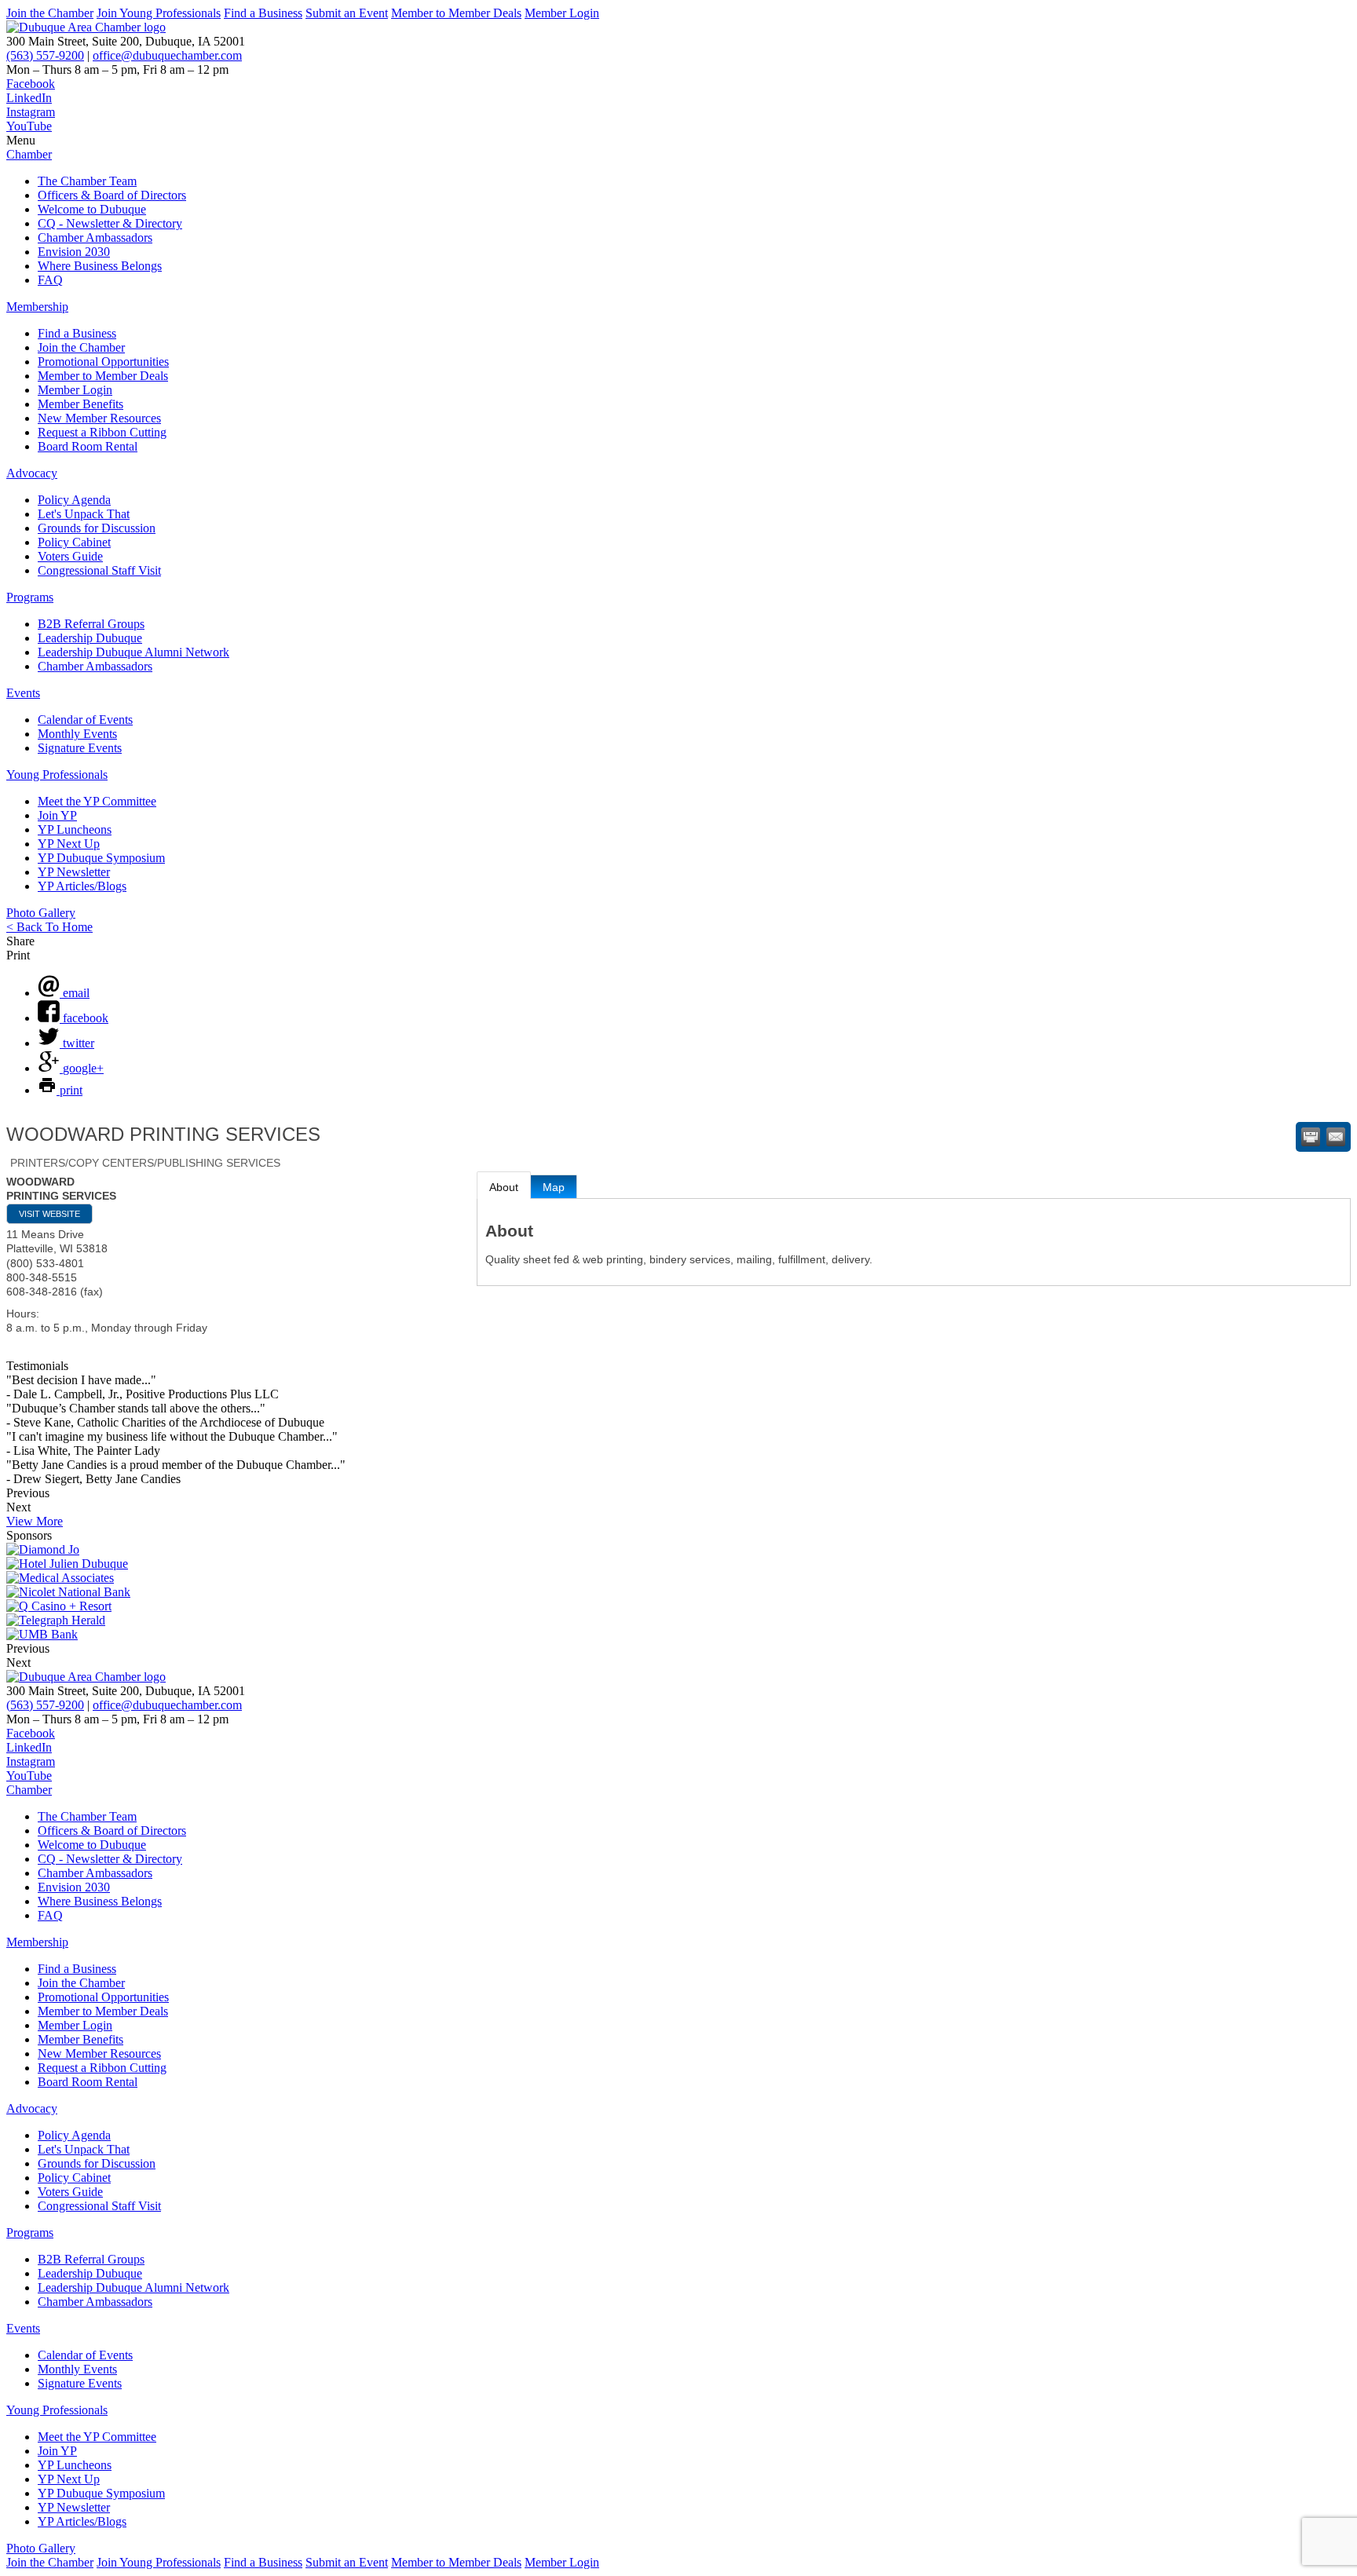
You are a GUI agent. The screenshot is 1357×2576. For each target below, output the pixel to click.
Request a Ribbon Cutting (102, 432)
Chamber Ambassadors (95, 238)
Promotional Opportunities (103, 362)
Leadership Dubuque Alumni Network (134, 652)
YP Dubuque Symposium (101, 858)
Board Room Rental (88, 446)
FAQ (50, 280)
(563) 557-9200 (45, 55)
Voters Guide (70, 556)
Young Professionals (57, 775)
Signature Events (80, 748)
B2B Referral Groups (91, 624)
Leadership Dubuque (90, 638)
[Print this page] (1311, 1137)
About (504, 1187)
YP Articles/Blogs (82, 886)
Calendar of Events (85, 720)
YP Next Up (69, 844)
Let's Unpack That (84, 514)
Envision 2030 (74, 252)
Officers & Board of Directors (112, 195)
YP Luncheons (75, 829)
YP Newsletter (74, 872)
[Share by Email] (1336, 1137)
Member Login (562, 13)
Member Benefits (80, 404)
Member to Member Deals (456, 13)
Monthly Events (77, 734)
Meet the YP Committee (97, 801)
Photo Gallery (41, 913)
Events (23, 693)
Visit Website (49, 1214)
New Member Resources (99, 418)
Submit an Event (347, 13)
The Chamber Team (87, 181)
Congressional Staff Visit (99, 570)
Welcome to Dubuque (92, 209)
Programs (30, 597)
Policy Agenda (74, 500)
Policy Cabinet (74, 542)
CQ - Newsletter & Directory (110, 223)
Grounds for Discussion (97, 528)
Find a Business (263, 13)
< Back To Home (49, 927)
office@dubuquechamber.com (167, 55)
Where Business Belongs (100, 266)
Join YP (57, 815)
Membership (37, 307)
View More (35, 1521)
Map (554, 1187)
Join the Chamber (50, 13)
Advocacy (32, 473)
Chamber (29, 154)
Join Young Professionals (159, 13)
